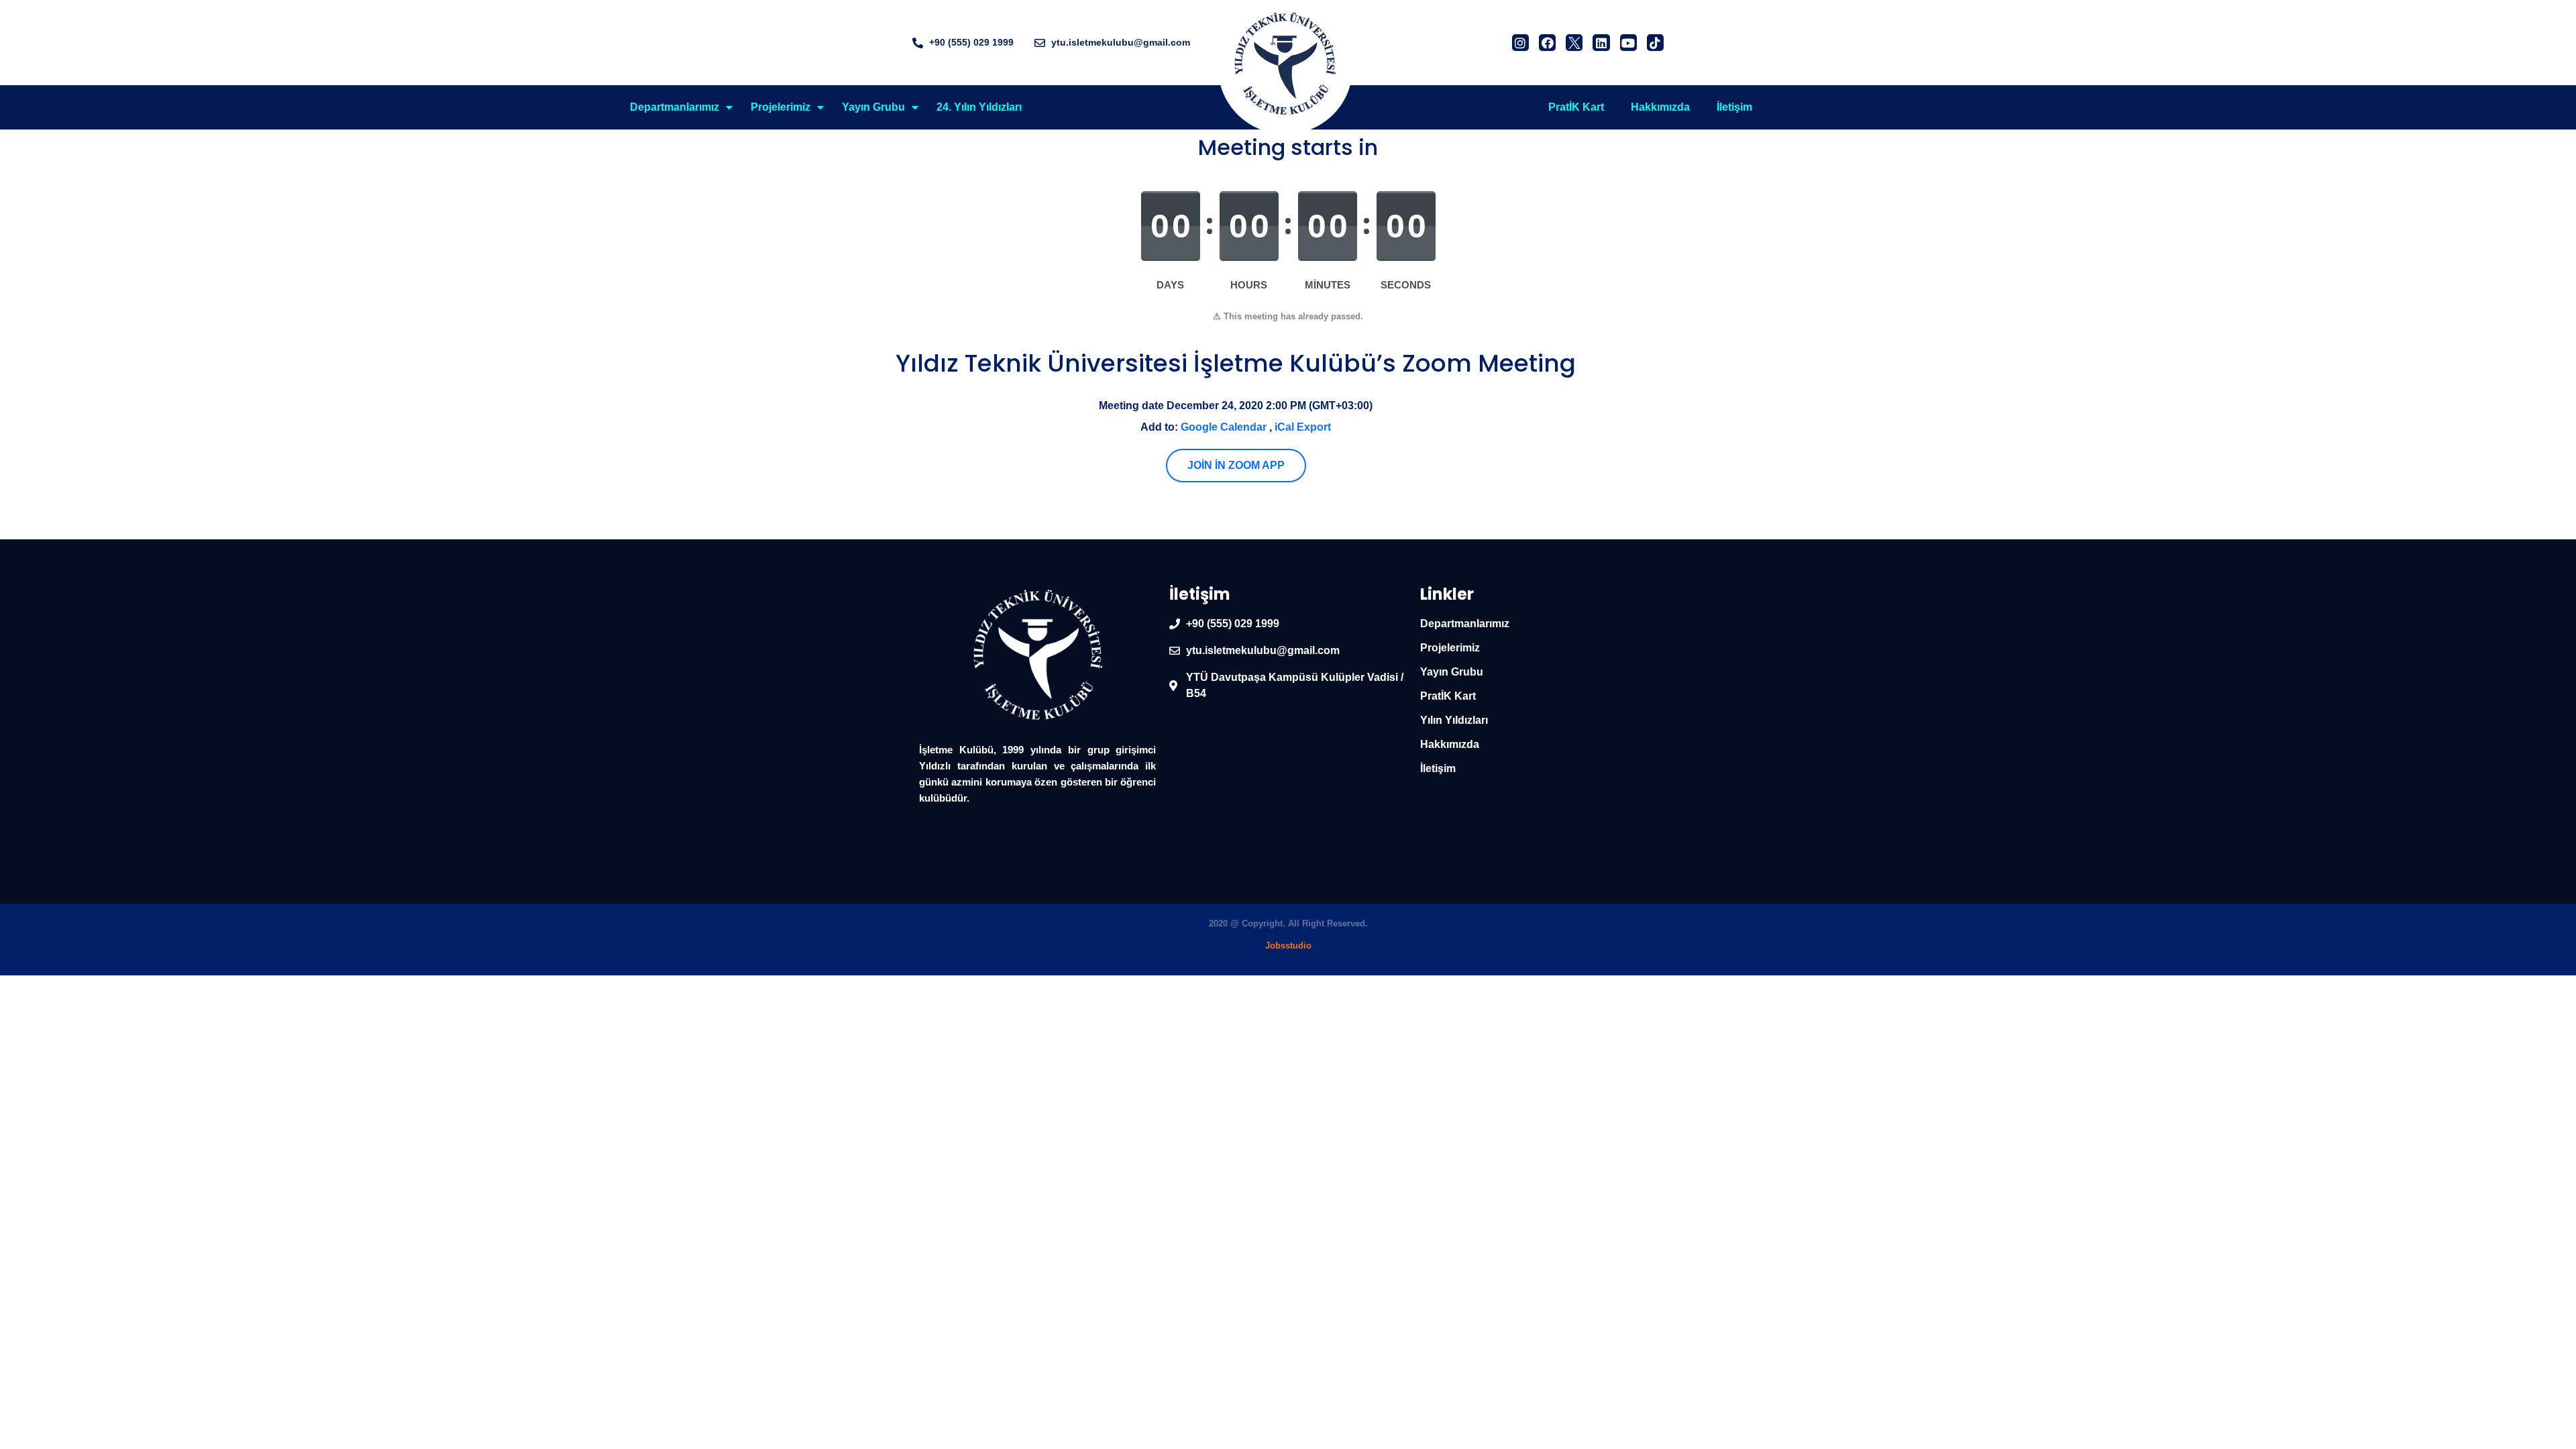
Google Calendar (1224, 427)
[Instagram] (1520, 43)
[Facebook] (1547, 43)
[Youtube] (1628, 43)
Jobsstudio (1288, 946)
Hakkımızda (1660, 107)
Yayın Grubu (873, 107)
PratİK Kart (1576, 107)
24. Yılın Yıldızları (979, 107)
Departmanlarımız (675, 107)
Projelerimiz (781, 107)
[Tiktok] (1655, 43)
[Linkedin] (1601, 43)
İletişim (1734, 107)
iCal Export (1303, 427)
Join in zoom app (1236, 465)
